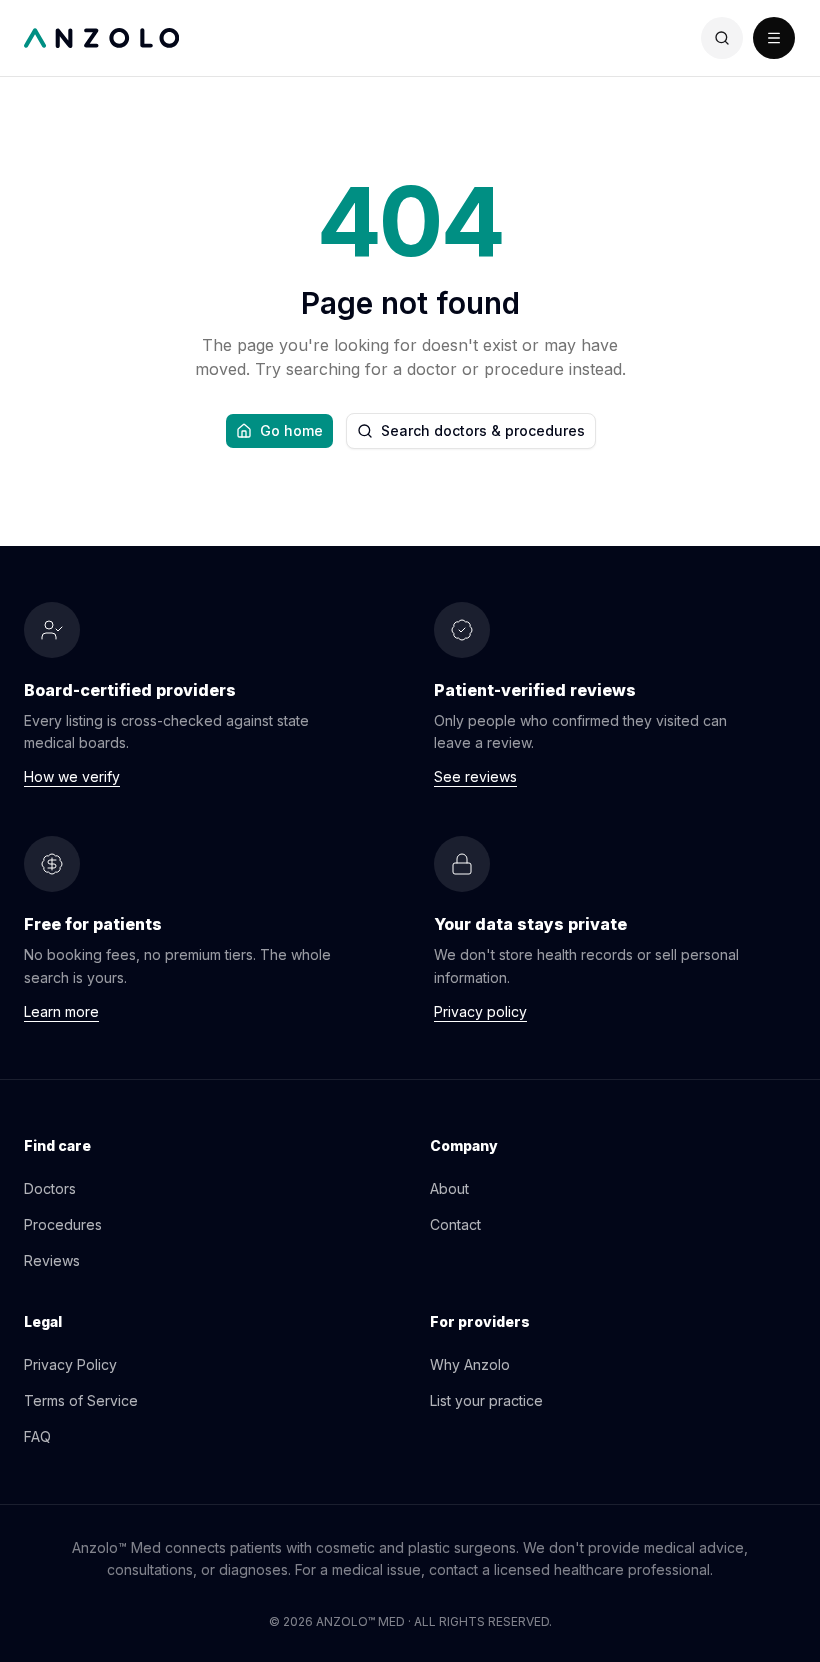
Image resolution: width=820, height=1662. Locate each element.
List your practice (486, 1400)
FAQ (37, 1436)
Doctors (50, 1188)
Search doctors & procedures (483, 430)
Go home (291, 430)
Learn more (61, 1011)
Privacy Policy (70, 1364)
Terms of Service (81, 1400)
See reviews (475, 776)
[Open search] (722, 38)
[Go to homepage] (217, 38)
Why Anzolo (470, 1364)
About (449, 1188)
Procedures (63, 1224)
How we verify (72, 776)
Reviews (52, 1260)
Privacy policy (480, 1011)
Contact (455, 1224)
